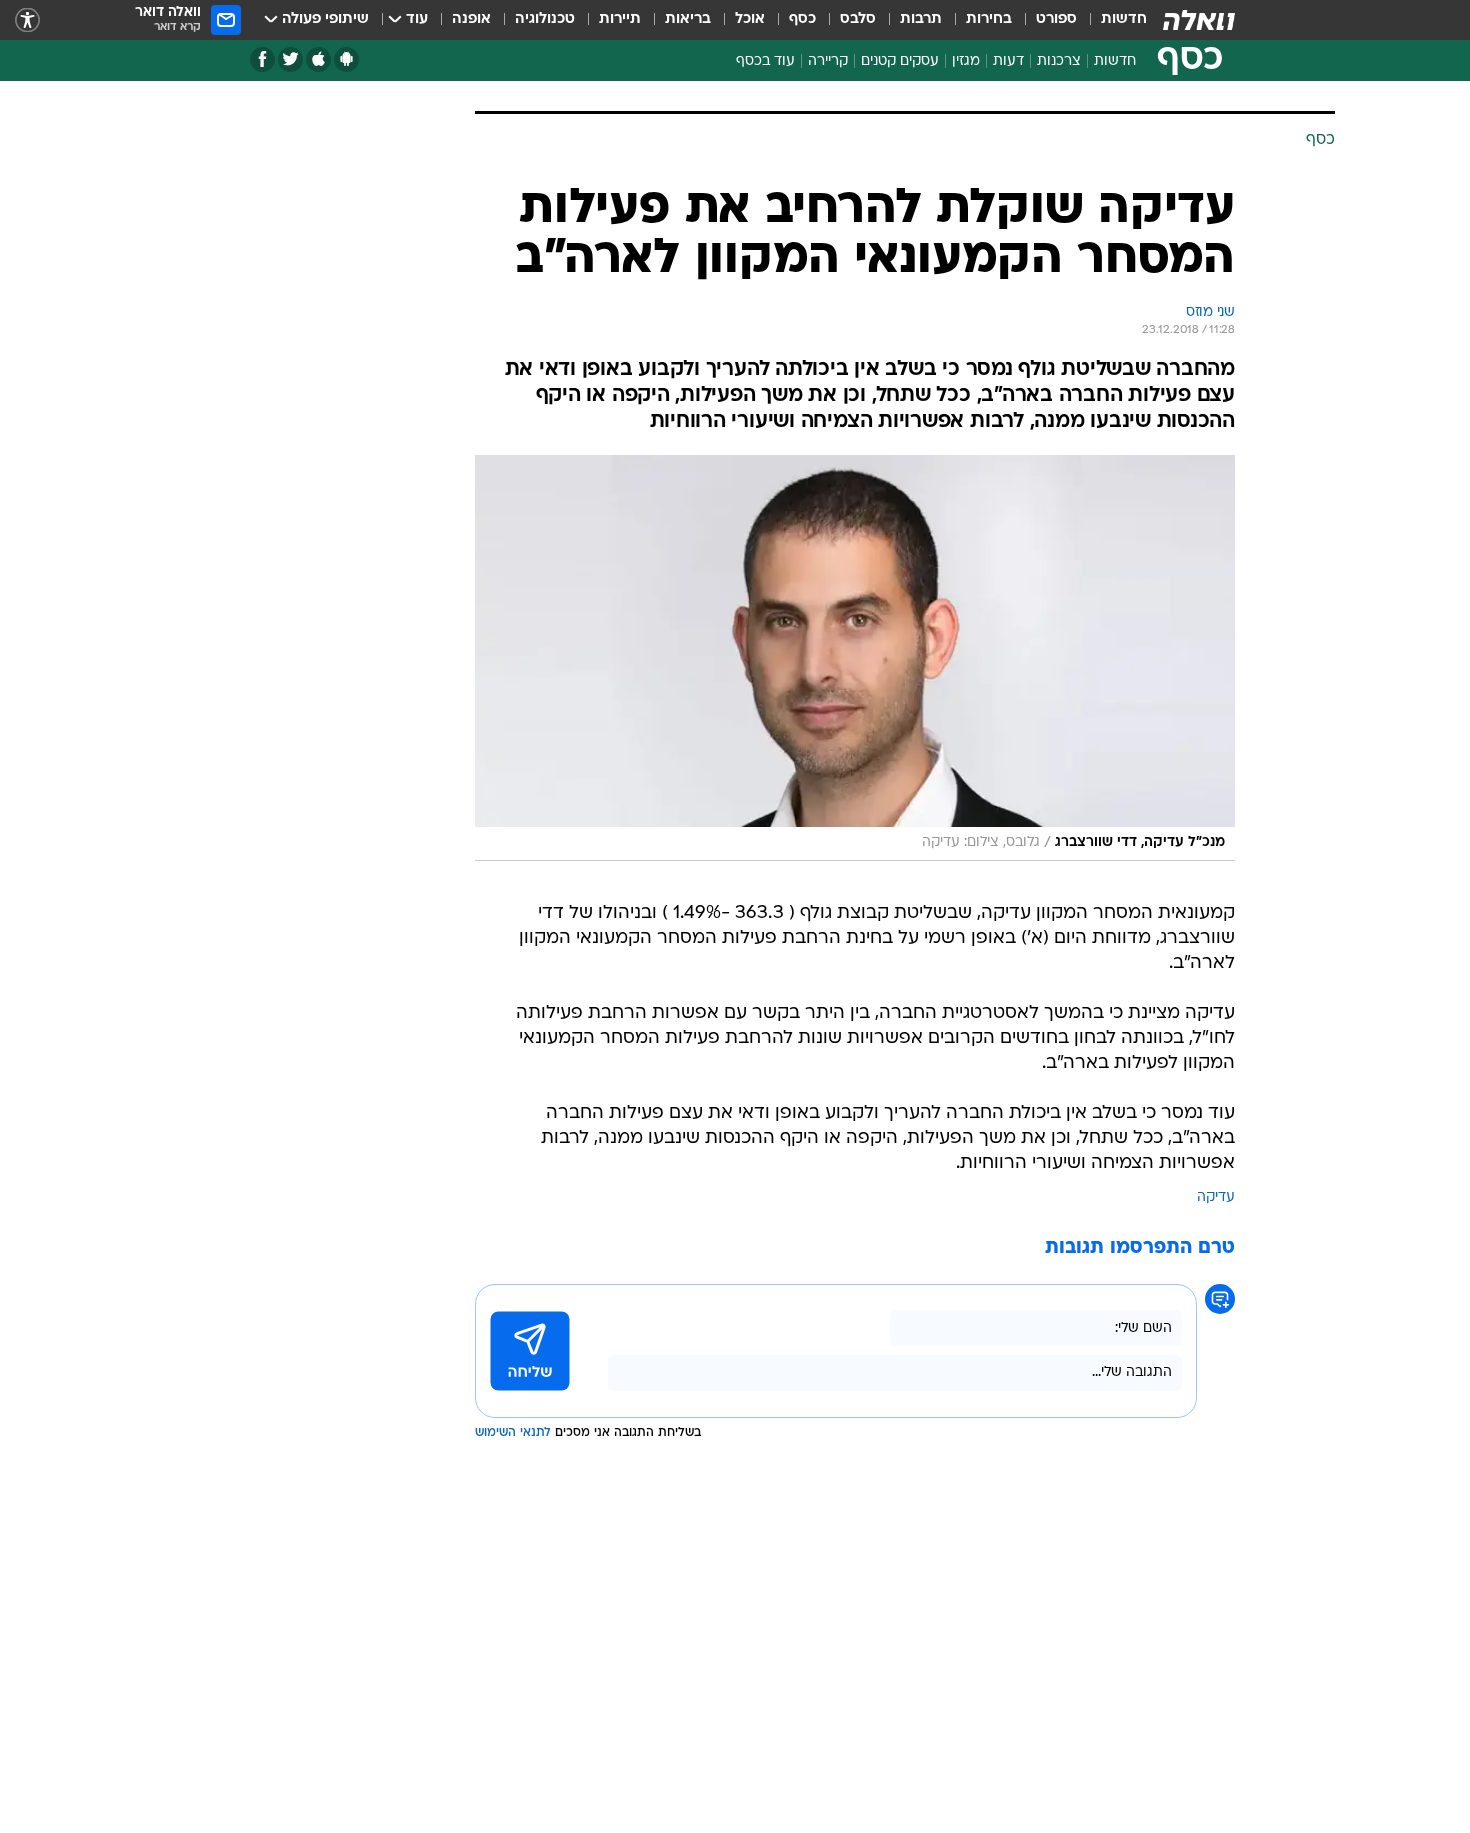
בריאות (688, 19)
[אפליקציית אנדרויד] (346, 59)
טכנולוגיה (545, 19)
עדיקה (1216, 1197)
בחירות (989, 19)
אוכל (750, 19)
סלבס (858, 19)
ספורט (1056, 19)
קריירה (828, 61)
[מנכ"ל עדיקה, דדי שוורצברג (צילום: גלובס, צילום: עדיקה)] (855, 658)
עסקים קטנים (900, 61)
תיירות (620, 19)
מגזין (966, 61)
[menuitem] (1112, 20)
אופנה (471, 19)
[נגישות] (27, 20)
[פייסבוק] (262, 59)
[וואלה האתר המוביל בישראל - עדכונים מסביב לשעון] (1199, 20)
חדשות (1124, 19)
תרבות (921, 19)
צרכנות (1059, 61)
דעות (1008, 61)
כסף (802, 19)
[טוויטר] (290, 59)
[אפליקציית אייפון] (318, 59)
